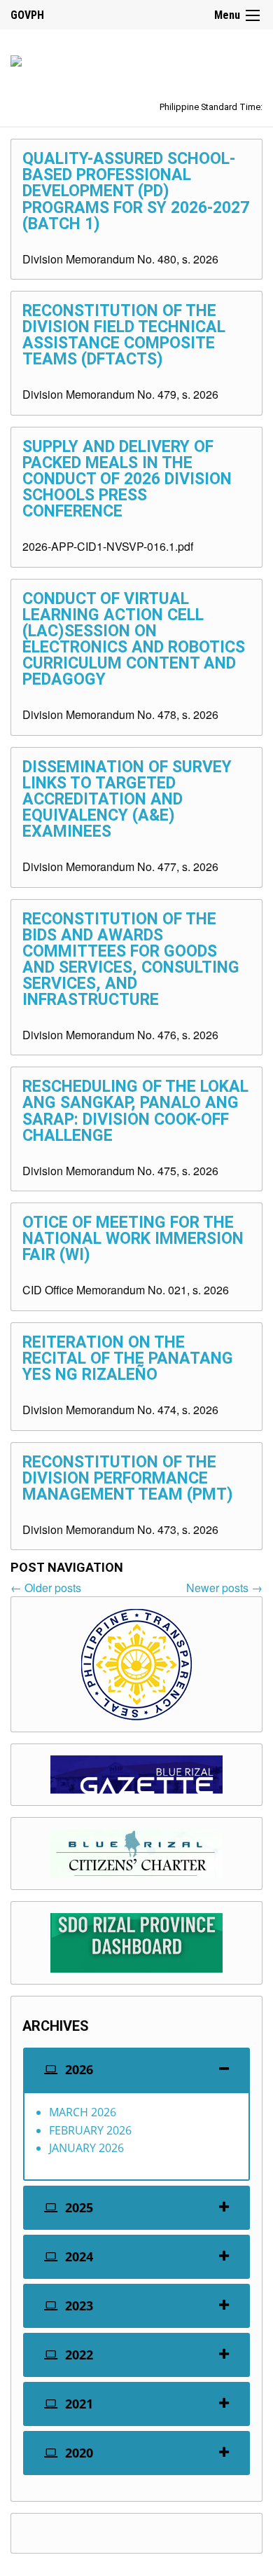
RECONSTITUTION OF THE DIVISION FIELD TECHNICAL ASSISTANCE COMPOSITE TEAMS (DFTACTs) (124, 335)
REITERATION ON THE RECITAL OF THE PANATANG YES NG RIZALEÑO (128, 1358)
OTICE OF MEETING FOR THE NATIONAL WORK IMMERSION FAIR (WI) (133, 1239)
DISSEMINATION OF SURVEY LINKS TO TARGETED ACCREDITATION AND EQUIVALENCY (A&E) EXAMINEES (127, 799)
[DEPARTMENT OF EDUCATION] (16, 59)
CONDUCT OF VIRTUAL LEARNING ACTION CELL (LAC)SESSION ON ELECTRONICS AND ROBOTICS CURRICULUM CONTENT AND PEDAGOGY (134, 639)
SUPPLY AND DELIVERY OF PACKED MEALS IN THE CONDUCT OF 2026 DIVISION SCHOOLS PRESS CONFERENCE (127, 479)
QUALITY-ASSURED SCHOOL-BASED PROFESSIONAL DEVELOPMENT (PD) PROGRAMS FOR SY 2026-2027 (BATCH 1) (136, 191)
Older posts (46, 1588)
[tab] (136, 2070)
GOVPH (27, 15)
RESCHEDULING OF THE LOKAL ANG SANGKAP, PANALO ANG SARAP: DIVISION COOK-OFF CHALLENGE (135, 1111)
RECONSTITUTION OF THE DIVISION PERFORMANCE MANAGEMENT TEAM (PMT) (128, 1478)
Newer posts (224, 1588)
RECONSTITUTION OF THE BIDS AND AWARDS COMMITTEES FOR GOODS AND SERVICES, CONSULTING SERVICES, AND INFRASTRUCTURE (131, 959)
